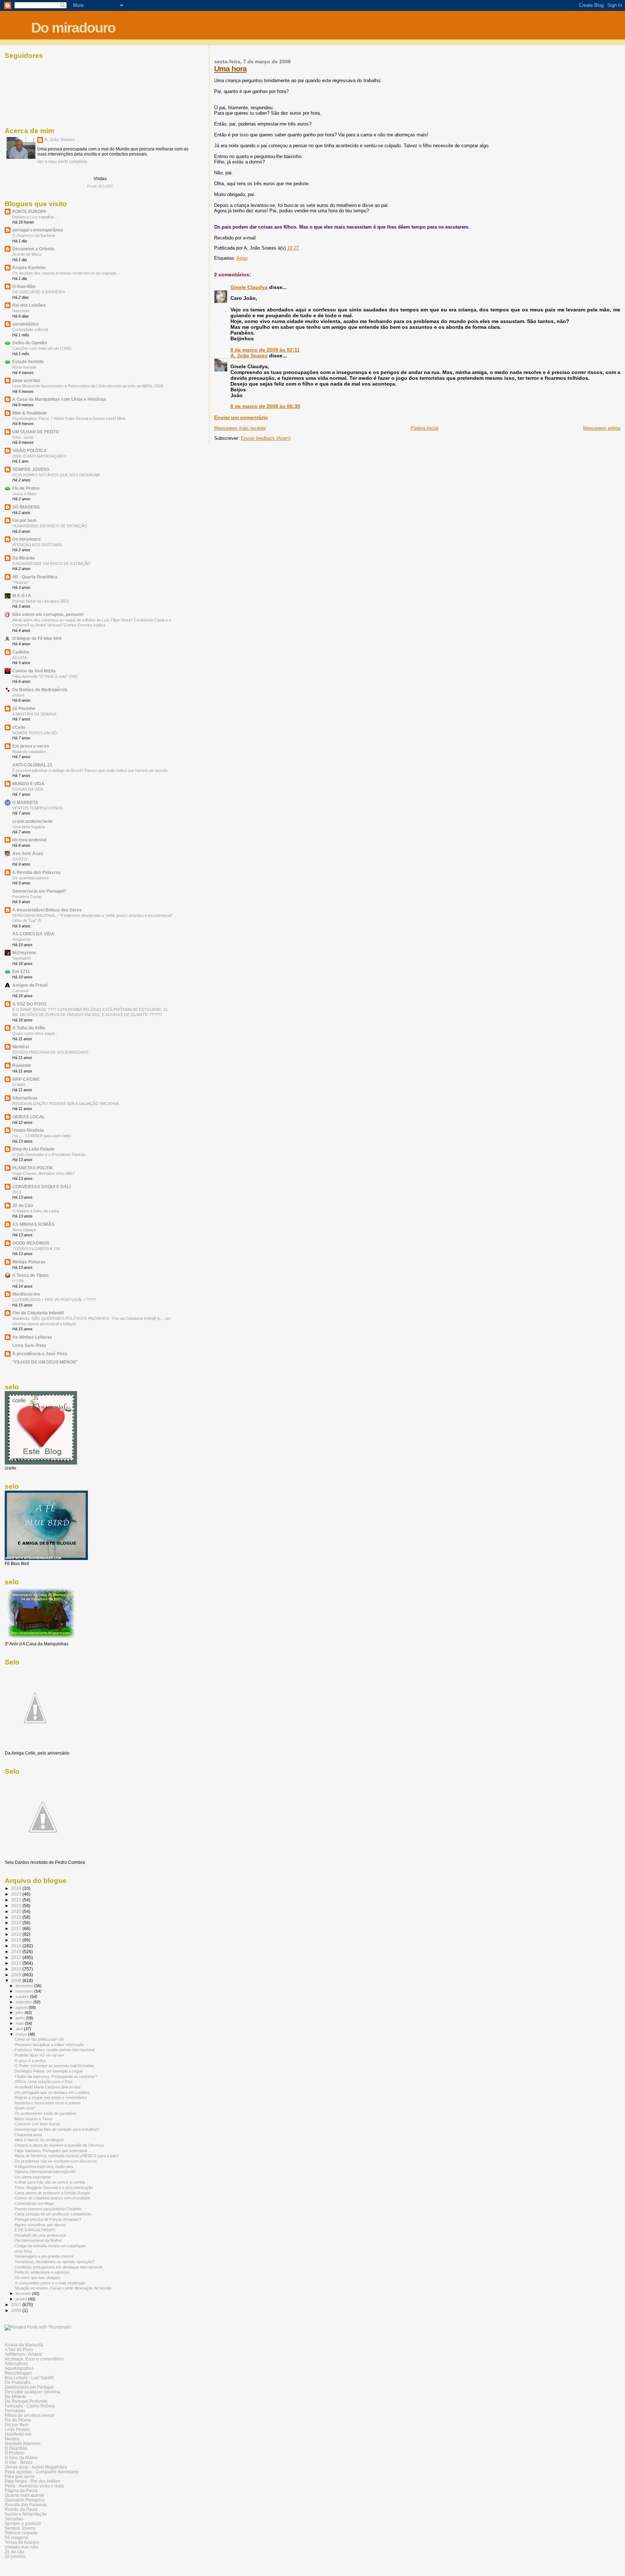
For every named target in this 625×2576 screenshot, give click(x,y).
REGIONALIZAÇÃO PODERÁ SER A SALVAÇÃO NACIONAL (66, 1104)
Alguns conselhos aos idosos (40, 2225)
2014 (17, 1946)
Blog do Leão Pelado (33, 1149)
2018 (17, 1923)
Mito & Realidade (30, 413)
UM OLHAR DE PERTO (36, 432)
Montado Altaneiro (23, 2443)
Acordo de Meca (27, 254)
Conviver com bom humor (37, 2124)
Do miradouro (73, 28)
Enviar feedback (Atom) (266, 438)
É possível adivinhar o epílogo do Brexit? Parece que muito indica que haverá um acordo (90, 770)
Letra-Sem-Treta (29, 1345)
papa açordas (26, 380)
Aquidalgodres (19, 2368)
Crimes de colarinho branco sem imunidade (52, 2198)
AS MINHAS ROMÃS (33, 1224)
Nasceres (21, 311)
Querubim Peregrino (25, 2500)
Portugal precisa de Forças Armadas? (48, 2219)
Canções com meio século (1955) (42, 348)
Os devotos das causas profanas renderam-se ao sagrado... (66, 273)
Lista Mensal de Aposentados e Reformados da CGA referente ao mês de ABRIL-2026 (88, 386)
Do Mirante (24, 558)
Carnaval (20, 991)
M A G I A (22, 596)
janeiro (22, 2299)
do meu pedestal (29, 840)
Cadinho (21, 652)
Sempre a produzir (23, 2523)
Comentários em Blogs (34, 2203)
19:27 (293, 248)
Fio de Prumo (26, 488)
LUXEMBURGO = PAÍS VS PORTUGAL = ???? (54, 1300)
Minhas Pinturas (29, 1262)
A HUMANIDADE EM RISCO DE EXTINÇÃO (51, 564)
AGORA (20, 658)
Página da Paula (21, 2490)
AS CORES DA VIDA (33, 934)
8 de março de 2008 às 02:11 (265, 350)
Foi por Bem (17, 2425)
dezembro (25, 1986)
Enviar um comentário (241, 417)
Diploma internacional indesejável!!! (45, 2172)
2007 (17, 2305)
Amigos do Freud (30, 985)
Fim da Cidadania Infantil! (38, 1313)
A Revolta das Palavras (37, 872)
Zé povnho (15, 2556)
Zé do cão (14, 2552)
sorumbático (25, 324)
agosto (22, 2007)
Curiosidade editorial (30, 330)
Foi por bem (24, 520)
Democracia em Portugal (29, 2387)
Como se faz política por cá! (39, 2039)
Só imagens (16, 2537)
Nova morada (24, 367)
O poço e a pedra (30, 2061)
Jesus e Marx (24, 494)
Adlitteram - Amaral (23, 2354)
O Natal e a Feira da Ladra (36, 1211)
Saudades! (22, 958)
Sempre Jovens (20, 2528)
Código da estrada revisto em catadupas (50, 2246)
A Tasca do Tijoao (30, 1275)
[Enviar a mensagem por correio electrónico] (301, 248)
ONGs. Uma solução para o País (44, 2082)
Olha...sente (23, 437)
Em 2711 (21, 971)
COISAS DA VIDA (28, 789)
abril (20, 2029)
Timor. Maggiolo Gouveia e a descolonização (54, 2188)
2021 (17, 1906)
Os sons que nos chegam (37, 2278)
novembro (25, 1991)
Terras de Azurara (22, 2542)
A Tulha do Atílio (29, 1028)
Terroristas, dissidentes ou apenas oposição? (54, 2262)
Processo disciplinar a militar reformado (49, 2045)
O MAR (19, 1085)
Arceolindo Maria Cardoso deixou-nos (48, 2087)
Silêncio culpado (21, 2533)
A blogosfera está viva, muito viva (44, 2167)
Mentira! (21, 1047)
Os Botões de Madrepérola (40, 690)
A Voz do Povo (19, 2349)
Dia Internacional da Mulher (38, 2240)
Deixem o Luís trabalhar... (35, 217)
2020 (17, 1911)
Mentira (12, 2439)
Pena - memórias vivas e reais (34, 2486)
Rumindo (22, 1065)
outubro (23, 1997)
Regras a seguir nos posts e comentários (51, 2097)
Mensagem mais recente (240, 428)
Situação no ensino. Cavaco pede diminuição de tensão (63, 2288)
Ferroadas (15, 2411)
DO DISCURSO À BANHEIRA (39, 292)
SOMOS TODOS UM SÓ (35, 733)
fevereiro (24, 2294)
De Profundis (18, 2382)
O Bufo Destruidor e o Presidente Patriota (49, 1155)
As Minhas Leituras (32, 1337)
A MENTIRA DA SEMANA (34, 714)
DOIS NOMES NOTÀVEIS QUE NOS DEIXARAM (56, 475)
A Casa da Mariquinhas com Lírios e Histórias (59, 399)
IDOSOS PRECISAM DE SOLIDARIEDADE (50, 1052)
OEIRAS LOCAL (29, 1117)
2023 (17, 1894)
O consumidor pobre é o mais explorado (50, 2283)
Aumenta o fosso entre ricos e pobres (48, 2103)
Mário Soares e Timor (33, 2119)
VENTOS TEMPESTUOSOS (37, 808)
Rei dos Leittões (29, 305)
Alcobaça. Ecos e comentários (34, 2359)
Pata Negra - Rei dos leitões (32, 2481)
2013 (17, 1192)
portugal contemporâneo (38, 230)
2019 (17, 1917)
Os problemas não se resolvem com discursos (56, 2161)
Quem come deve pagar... (35, 1033)
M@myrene (24, 953)
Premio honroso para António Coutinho (48, 2209)
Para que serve (20, 2476)
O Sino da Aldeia (21, 2458)
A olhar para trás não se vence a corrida (50, 2182)
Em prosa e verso (31, 746)
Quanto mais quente (25, 2495)
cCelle (19, 727)
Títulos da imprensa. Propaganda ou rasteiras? (56, 2076)
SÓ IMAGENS (26, 507)
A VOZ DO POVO (29, 1004)
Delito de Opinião (30, 343)
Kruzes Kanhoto (29, 267)
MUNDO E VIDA (28, 784)
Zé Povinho (24, 708)
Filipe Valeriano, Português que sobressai (51, 2151)
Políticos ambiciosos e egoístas (42, 2272)
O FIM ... (20, 1281)
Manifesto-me (18, 2434)
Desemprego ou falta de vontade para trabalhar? (57, 2129)
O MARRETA (25, 802)
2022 (17, 1900)
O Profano (15, 2453)
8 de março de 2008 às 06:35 (265, 406)
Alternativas (25, 1098)
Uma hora (230, 69)
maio (20, 2023)
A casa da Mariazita (24, 2345)
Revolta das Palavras (26, 2505)
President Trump (27, 897)
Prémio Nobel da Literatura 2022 (41, 601)
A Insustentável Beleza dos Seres (47, 910)
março (22, 2034)
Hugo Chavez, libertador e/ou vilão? (44, 1173)
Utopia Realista (28, 1130)
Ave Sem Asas (28, 853)
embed (18, 695)
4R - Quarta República (35, 577)
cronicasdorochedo (32, 821)
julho (20, 2012)
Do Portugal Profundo (26, 2401)
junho (21, 2018)
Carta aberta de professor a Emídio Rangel (52, 2193)
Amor (242, 258)
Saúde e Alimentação (26, 2514)
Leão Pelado (17, 2429)
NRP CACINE (26, 1079)
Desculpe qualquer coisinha (32, 2392)
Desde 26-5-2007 (100, 186)
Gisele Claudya (249, 287)
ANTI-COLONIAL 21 (32, 765)
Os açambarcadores (31, 878)
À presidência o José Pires (40, 1354)
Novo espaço (24, 1230)
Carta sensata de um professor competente (53, 2214)
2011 (17, 1963)
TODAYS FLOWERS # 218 (36, 1249)
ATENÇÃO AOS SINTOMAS (37, 545)
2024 (17, 1888)
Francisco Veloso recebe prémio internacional (54, 2050)
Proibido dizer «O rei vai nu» (39, 2055)
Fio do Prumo (18, 2420)
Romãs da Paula (21, 2509)
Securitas (14, 2519)
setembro (24, 2002)
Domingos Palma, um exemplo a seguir (49, 2071)
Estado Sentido (28, 362)
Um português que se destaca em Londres (52, 2092)
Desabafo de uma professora (40, 2235)
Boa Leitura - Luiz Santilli (29, 2378)
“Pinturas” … (24, 582)
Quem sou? (25, 2108)
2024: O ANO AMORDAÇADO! (39, 456)
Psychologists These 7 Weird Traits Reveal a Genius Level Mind (69, 418)
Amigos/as (22, 939)
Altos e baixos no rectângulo (39, 2140)
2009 (17, 1975)
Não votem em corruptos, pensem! (48, 614)
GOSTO (20, 859)
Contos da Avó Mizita (34, 671)
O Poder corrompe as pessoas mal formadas (54, 2066)
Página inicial (424, 428)
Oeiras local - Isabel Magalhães (36, 2467)
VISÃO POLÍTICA (29, 450)
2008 (17, 1980)
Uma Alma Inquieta (29, 827)
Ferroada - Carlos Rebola (30, 2406)
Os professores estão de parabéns (45, 2113)
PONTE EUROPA (29, 211)
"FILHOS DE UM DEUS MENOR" (45, 1362)
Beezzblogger (18, 2373)
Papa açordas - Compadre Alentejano (42, 2472)
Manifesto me (26, 1294)
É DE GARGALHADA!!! (35, 2230)
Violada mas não (21, 2547)
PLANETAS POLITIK (33, 1168)
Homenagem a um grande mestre (44, 2256)
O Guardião (24, 286)
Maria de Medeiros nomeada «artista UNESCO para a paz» (67, 2156)
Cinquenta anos (28, 2135)
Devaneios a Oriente (33, 249)
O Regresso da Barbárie (34, 235)
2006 (17, 2310)
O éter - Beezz (19, 2462)
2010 (17, 1969)
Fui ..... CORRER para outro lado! (42, 1136)
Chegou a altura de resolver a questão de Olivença (59, 2145)
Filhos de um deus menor (30, 2415)
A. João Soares (249, 356)
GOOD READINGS (31, 1243)
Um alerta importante (33, 2177)
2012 (17, 1957)
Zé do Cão (23, 1205)
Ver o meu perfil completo (62, 162)
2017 (17, 1928)
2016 (17, 1934)
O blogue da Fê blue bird (37, 638)
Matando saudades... (31, 752)
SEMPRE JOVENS (31, 469)
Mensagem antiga (602, 428)
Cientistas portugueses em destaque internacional (58, 2267)
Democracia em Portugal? (39, 891)
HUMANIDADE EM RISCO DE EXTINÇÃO (50, 526)
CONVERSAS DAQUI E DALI (41, 1187)
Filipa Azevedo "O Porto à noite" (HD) (45, 676)
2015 (17, 1940)
